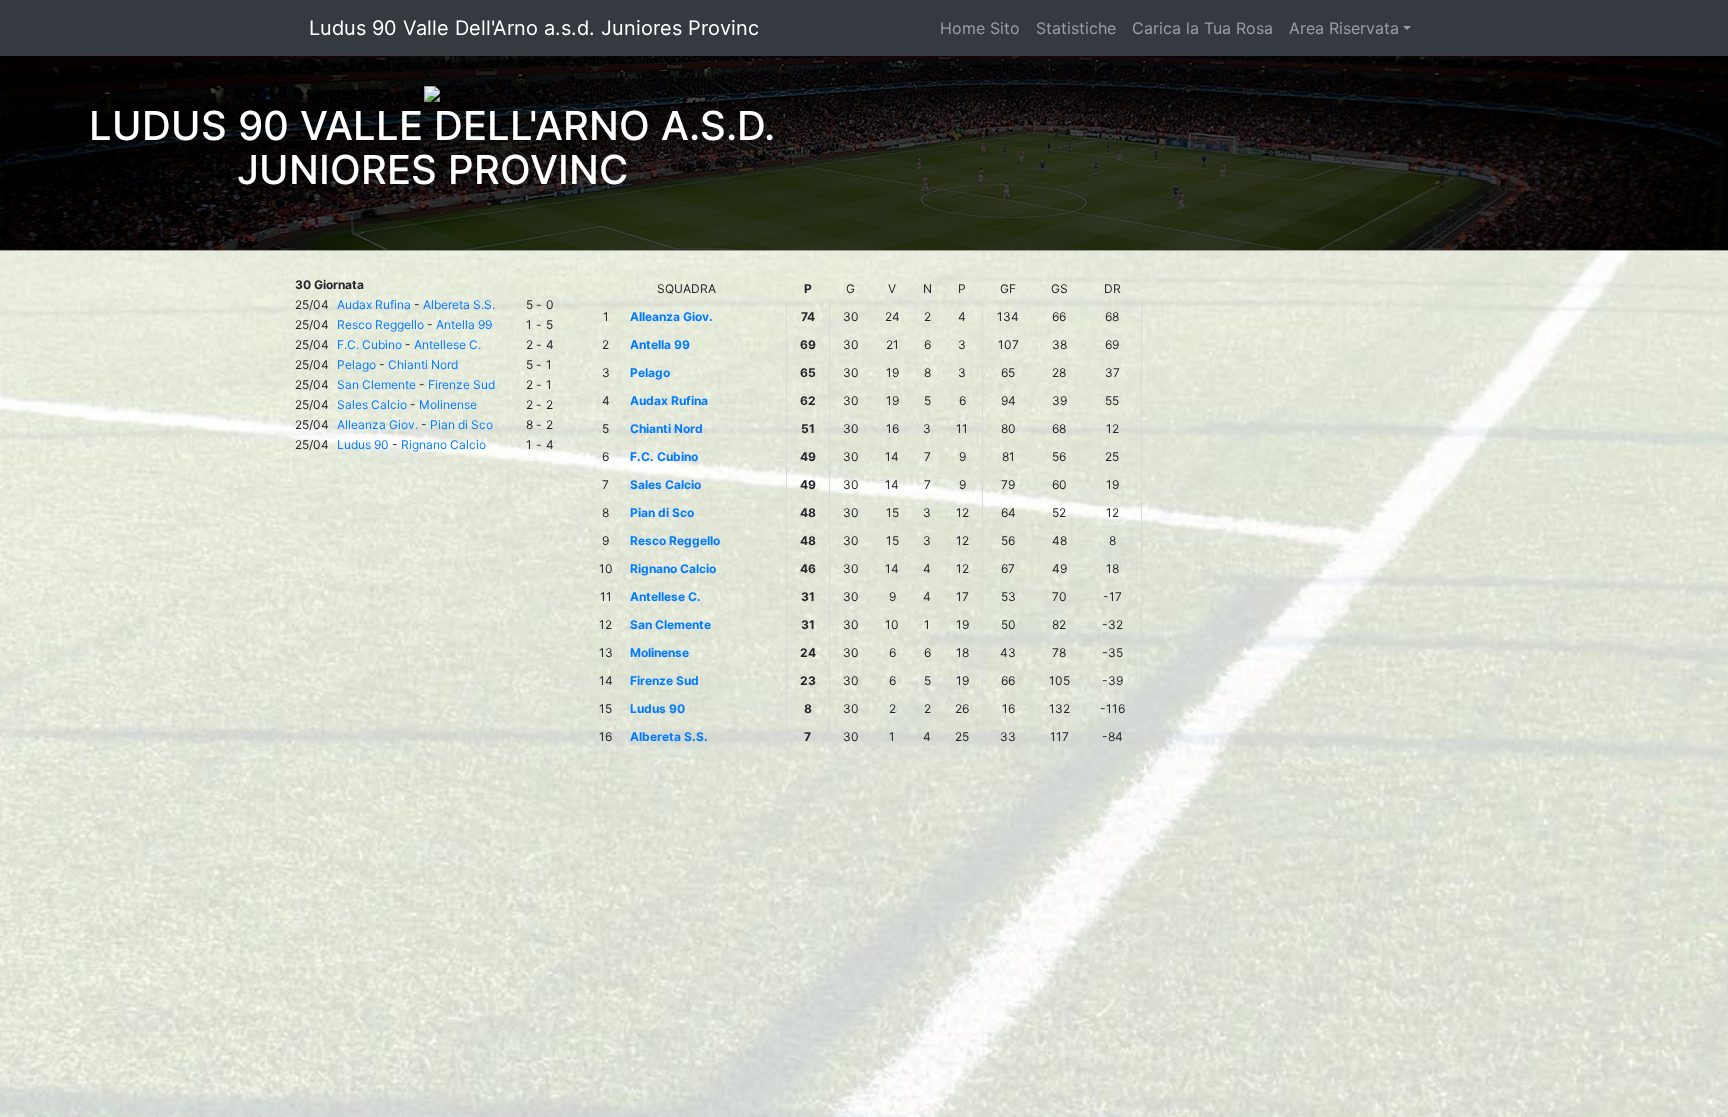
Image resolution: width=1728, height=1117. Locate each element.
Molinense (448, 404)
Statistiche (1076, 28)
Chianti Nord (423, 364)
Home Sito (980, 28)
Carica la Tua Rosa (1202, 28)
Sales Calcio (372, 404)
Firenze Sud (461, 384)
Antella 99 (464, 324)
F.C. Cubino (369, 344)
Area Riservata (1344, 28)
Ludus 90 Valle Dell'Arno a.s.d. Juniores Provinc (534, 28)
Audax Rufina (374, 304)
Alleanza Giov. (377, 424)
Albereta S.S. (459, 304)
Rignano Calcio (443, 444)
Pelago (356, 364)
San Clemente (376, 384)
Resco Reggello (380, 324)
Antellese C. (447, 344)
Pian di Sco (461, 424)
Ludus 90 (363, 444)
